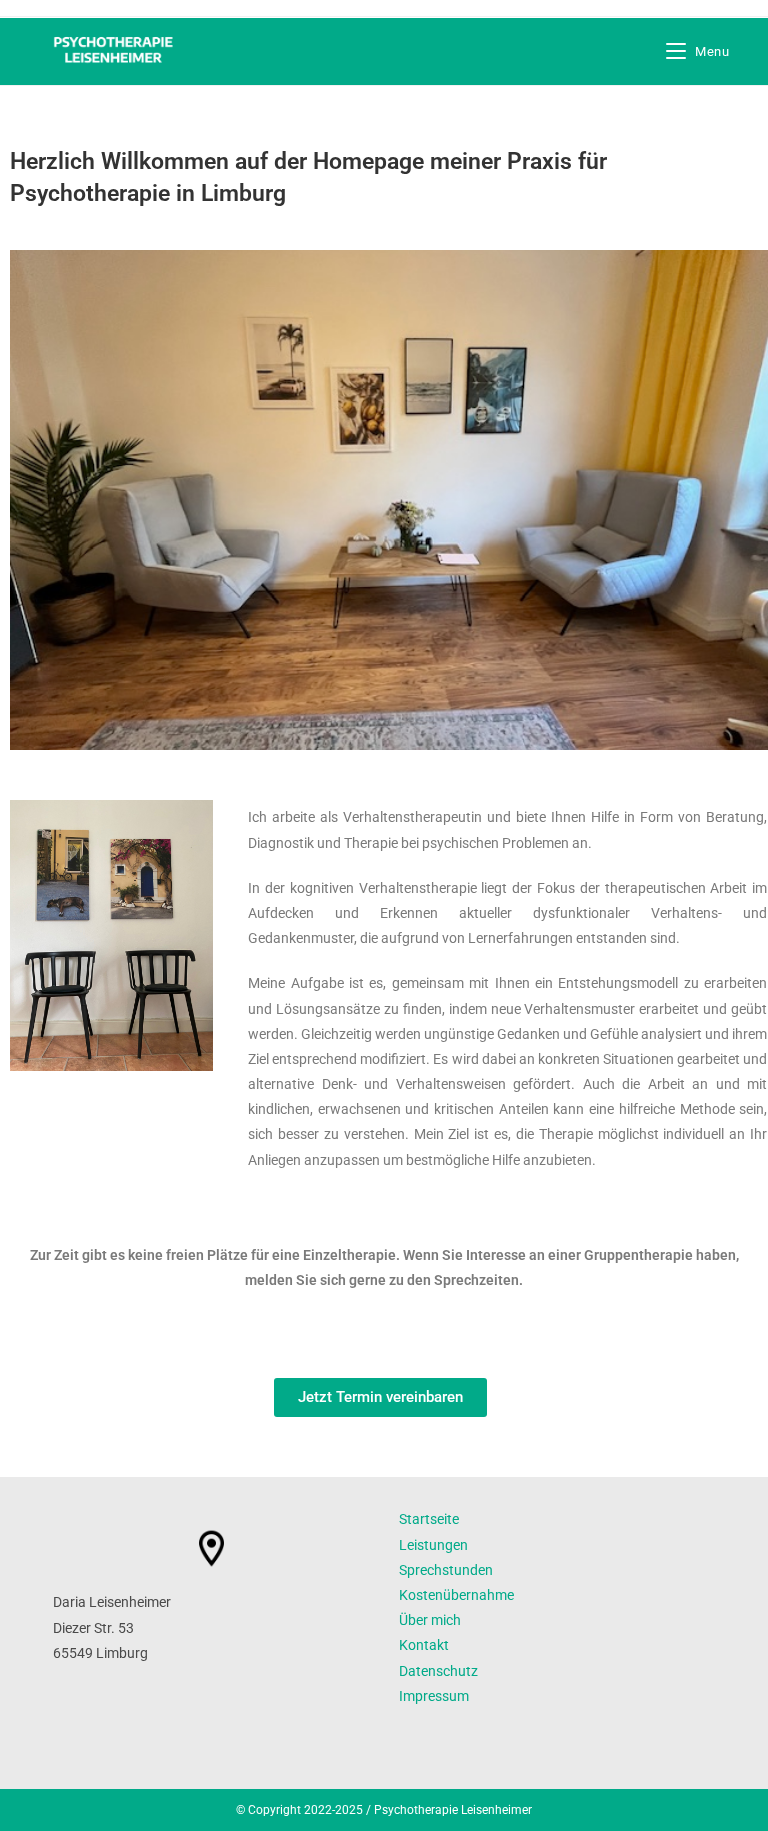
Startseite (429, 1519)
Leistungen (433, 1545)
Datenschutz (438, 1671)
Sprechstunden (446, 1570)
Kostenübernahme (456, 1595)
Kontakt (424, 1645)
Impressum (434, 1696)
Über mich (430, 1620)
